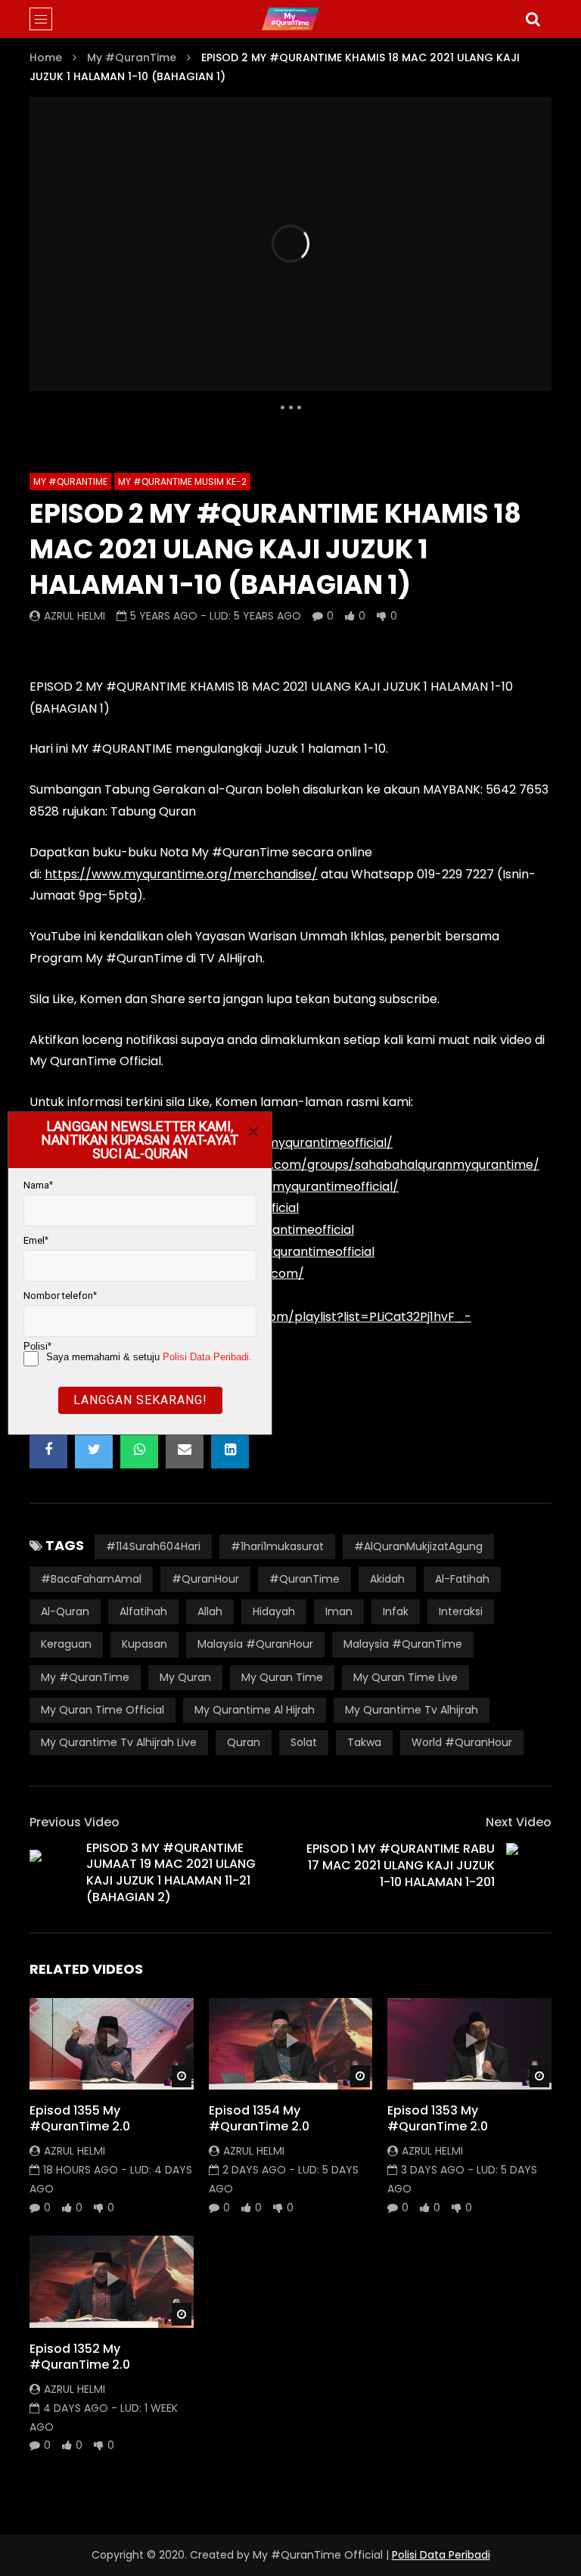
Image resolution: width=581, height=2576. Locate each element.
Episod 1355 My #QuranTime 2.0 (80, 2119)
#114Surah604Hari (153, 1546)
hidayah (274, 1611)
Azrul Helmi (75, 616)
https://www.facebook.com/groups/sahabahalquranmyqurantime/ (337, 1165)
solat (304, 1742)
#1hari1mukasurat (277, 1546)
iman (339, 1611)
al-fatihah (462, 1579)
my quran (185, 1677)
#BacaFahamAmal (91, 1579)
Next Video (519, 1822)
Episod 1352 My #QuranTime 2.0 (80, 2357)
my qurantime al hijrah (255, 1710)
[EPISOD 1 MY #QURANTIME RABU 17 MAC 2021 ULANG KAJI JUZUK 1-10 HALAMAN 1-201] (529, 1866)
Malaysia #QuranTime (403, 1644)
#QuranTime (304, 1579)
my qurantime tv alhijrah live (119, 1742)
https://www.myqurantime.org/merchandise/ (181, 874)
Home (46, 57)
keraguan (66, 1644)
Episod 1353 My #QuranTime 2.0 (438, 2119)
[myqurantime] (290, 19)
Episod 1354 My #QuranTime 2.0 (259, 2119)
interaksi (461, 1611)
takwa (364, 1742)
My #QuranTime (132, 57)
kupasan (144, 1644)
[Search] (533, 19)
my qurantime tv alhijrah (412, 1710)
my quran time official (103, 1710)
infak (396, 1611)
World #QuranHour (462, 1742)
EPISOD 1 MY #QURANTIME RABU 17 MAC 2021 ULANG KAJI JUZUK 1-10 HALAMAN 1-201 (401, 1865)
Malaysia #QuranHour (255, 1644)
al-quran (65, 1611)
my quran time (282, 1677)
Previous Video (75, 1822)
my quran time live (405, 1677)
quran (244, 1742)
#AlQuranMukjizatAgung (418, 1546)
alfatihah (143, 1611)
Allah (210, 1611)
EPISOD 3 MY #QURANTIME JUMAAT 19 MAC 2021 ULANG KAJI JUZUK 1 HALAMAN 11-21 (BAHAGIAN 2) (171, 1872)
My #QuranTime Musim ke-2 (182, 482)
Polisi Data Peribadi (441, 2555)
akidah (387, 1579)
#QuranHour (205, 1579)
